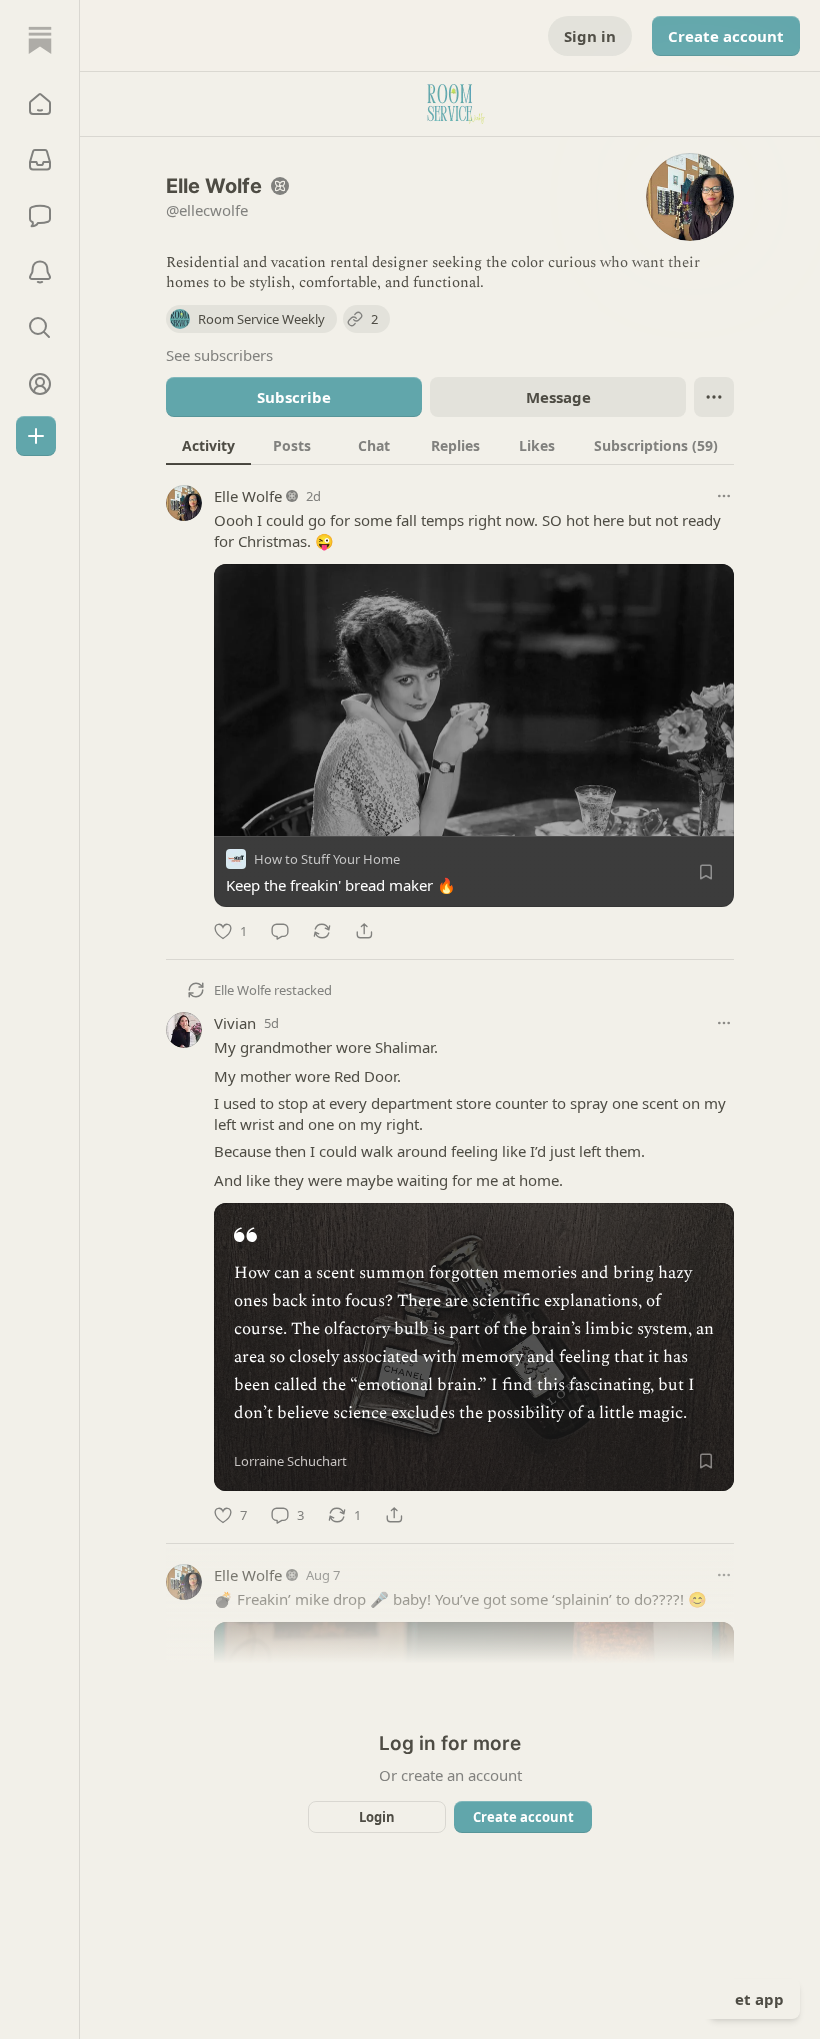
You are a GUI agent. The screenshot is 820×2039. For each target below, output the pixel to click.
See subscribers (219, 355)
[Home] (40, 40)
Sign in (590, 36)
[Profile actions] (714, 397)
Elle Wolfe (248, 496)
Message (558, 397)
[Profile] (40, 384)
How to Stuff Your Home (327, 859)
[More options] (724, 496)
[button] (40, 104)
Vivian (235, 1023)
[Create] (36, 436)
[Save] (706, 872)
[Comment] (280, 931)
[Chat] (40, 216)
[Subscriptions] (40, 160)
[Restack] (322, 931)
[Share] (364, 931)
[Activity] (40, 272)
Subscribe (294, 397)
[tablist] (450, 445)
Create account (726, 36)
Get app (754, 1999)
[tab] (208, 445)
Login (377, 1817)
